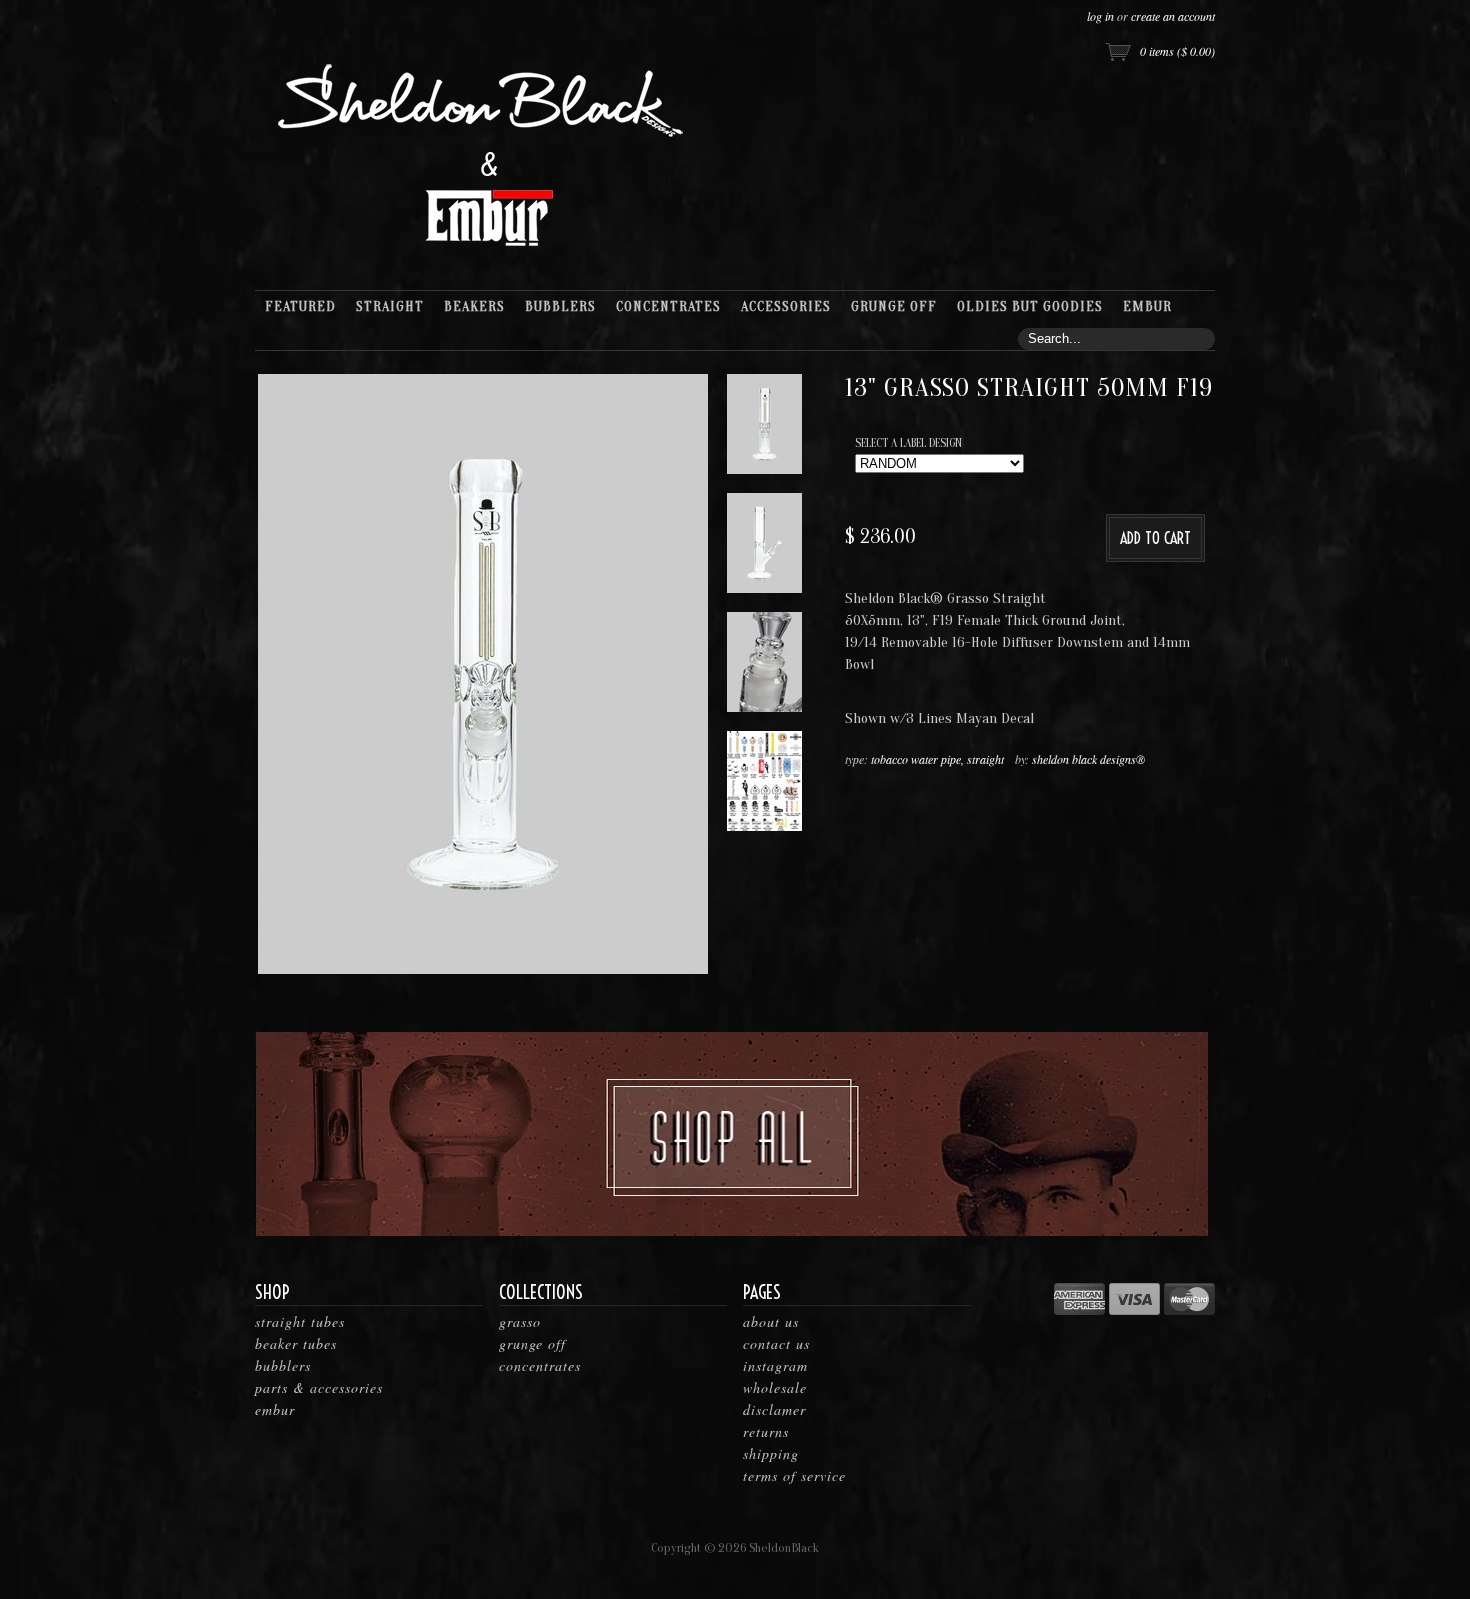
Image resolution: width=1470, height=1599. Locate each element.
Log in (1100, 16)
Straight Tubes (300, 1321)
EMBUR (275, 1409)
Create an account (1173, 16)
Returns (766, 1431)
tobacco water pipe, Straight (937, 759)
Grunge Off (532, 1343)
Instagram (775, 1365)
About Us (771, 1321)
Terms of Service (794, 1475)
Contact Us (776, 1343)
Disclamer (774, 1409)
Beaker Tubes (296, 1343)
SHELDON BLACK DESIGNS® (1088, 759)
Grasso (520, 1321)
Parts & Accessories (319, 1387)
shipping (771, 1453)
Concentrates (540, 1365)
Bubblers (283, 1365)
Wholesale (775, 1387)
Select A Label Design (908, 443)
